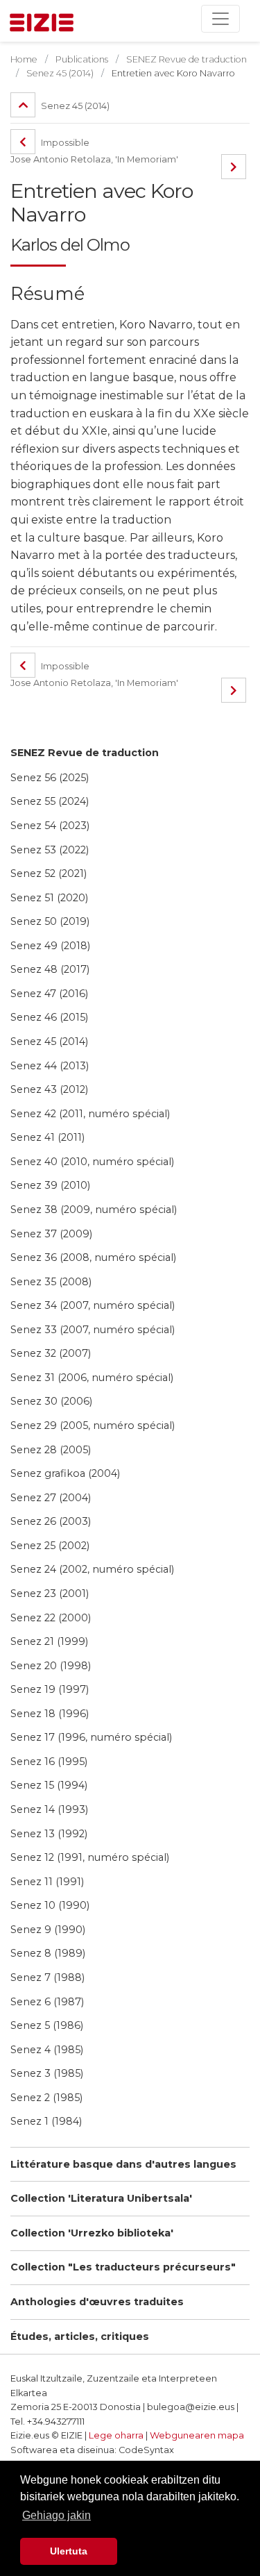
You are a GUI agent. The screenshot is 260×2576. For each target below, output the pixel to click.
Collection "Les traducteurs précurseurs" (123, 2267)
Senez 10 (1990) (50, 1905)
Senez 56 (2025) (50, 778)
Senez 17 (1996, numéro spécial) (91, 1737)
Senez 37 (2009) (51, 1234)
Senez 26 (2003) (51, 1521)
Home (24, 59)
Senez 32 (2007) (51, 1353)
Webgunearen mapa (197, 2435)
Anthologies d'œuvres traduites (97, 2302)
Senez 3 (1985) (47, 2073)
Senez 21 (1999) (49, 1641)
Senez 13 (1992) (49, 1834)
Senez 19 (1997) (50, 1689)
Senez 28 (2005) (51, 1450)
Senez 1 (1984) (46, 2121)
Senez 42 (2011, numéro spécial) (90, 1114)
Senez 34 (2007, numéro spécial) (93, 1305)
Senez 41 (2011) (47, 1137)
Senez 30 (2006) (51, 1401)
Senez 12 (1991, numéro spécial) (90, 1857)
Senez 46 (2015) (49, 1017)
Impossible (64, 143)
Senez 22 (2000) (51, 1618)
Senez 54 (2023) (50, 826)
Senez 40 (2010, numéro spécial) (92, 1162)
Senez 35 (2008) (51, 1282)
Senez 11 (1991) (47, 1882)
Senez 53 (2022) (50, 850)
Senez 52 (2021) (49, 873)
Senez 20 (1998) (51, 1666)
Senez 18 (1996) (50, 1714)
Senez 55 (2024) (50, 801)
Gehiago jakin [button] (57, 2515)
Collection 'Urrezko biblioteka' (92, 2233)
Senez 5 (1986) (47, 2025)
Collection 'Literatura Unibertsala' (101, 2198)
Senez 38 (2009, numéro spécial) (94, 1210)
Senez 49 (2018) (50, 946)
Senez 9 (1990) (48, 1930)
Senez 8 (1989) (48, 1953)
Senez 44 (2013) (50, 1066)
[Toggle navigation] (220, 19)
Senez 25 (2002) (50, 1546)
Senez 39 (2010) (50, 1185)
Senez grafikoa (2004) (65, 1473)
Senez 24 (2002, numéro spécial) (92, 1569)
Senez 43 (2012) (49, 1089)
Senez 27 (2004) (51, 1498)
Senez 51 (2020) (49, 898)
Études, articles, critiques (80, 2336)
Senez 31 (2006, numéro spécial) (92, 1378)
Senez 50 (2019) (50, 921)
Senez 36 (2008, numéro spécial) (93, 1257)
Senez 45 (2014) (49, 1042)
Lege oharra (116, 2435)
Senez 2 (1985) (46, 2098)
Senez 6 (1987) (47, 2002)
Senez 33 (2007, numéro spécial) (93, 1330)
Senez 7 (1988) (47, 1977)
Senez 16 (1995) (49, 1762)
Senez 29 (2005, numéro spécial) (93, 1425)
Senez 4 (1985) (47, 2050)
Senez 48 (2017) (50, 969)
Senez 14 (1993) (49, 1809)
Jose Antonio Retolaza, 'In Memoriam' (94, 159)
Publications (82, 59)
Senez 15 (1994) (49, 1785)
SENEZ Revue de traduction (85, 753)
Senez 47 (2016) (49, 994)
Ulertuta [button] (69, 2551)
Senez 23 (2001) (50, 1594)
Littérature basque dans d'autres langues (123, 2164)
